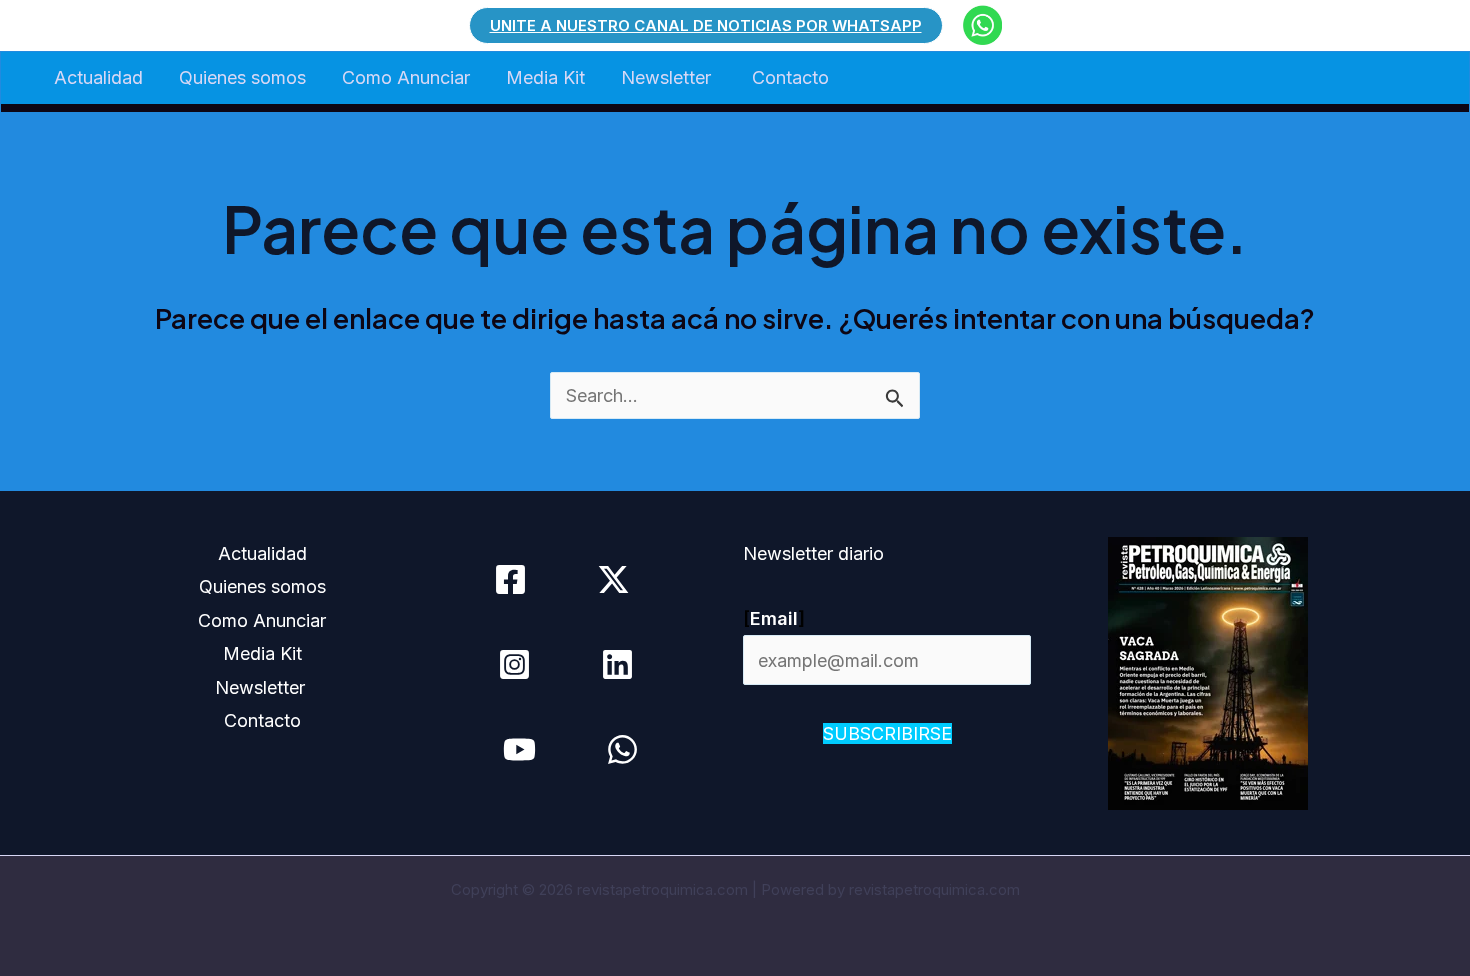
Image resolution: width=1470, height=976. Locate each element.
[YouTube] (519, 749)
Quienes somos (242, 77)
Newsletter (668, 77)
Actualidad (98, 77)
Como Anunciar (406, 77)
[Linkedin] (617, 664)
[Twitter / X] (613, 579)
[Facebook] (510, 579)
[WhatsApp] (622, 749)
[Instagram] (514, 664)
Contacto (790, 77)
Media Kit (545, 77)
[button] (706, 25)
